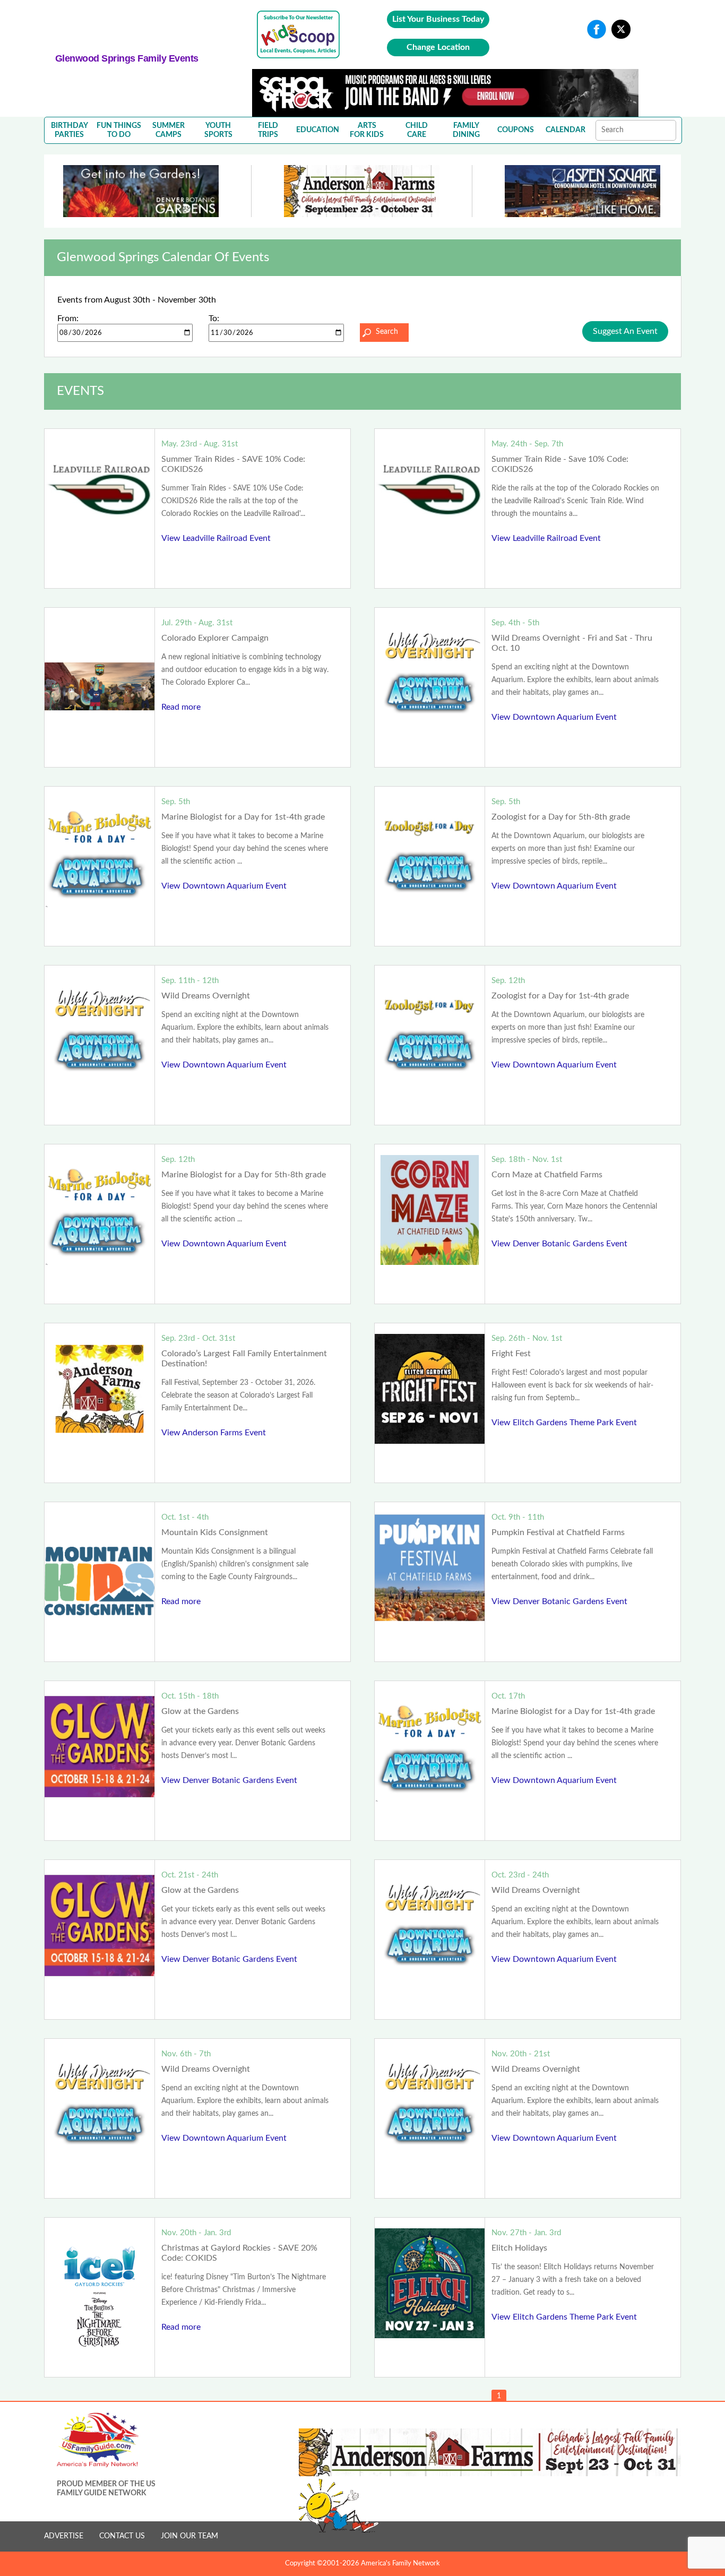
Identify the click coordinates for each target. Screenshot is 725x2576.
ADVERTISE (64, 2536)
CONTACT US (122, 2536)
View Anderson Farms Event (214, 1433)
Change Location (438, 47)
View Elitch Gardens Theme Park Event (564, 1423)
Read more (181, 707)
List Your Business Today (438, 19)
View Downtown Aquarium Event (554, 717)
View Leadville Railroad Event (216, 538)
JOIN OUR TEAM (189, 2536)
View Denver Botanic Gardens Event (559, 1244)
